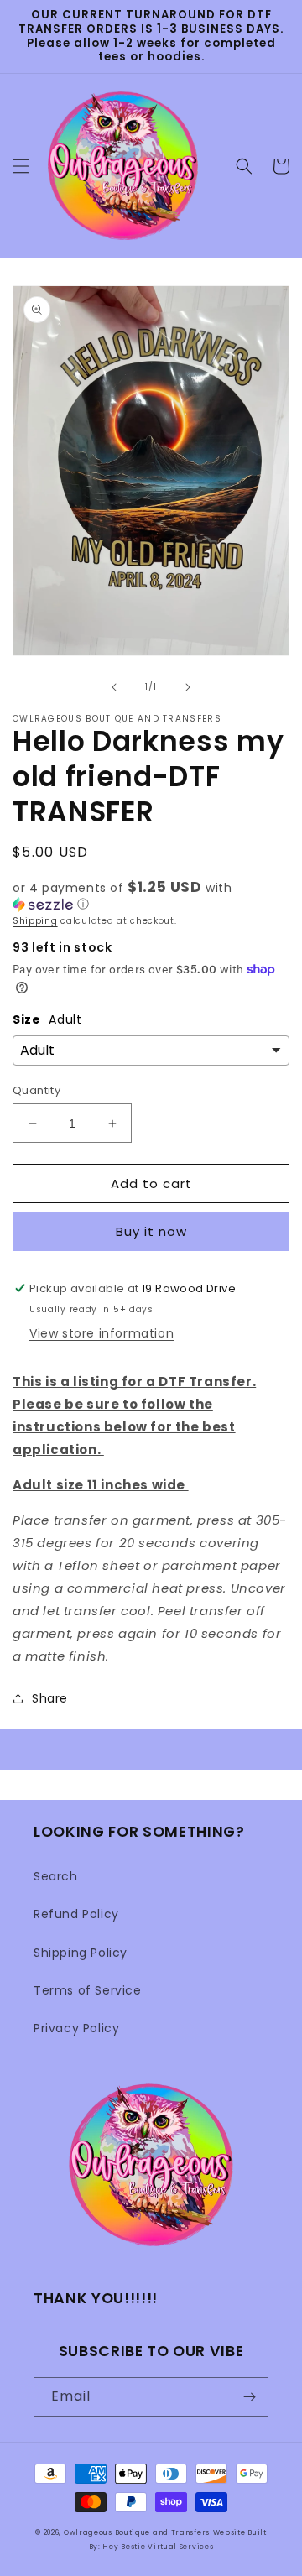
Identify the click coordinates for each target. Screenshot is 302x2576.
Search (56, 1876)
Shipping (35, 921)
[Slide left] (114, 687)
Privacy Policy (76, 2028)
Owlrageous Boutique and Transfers (137, 2532)
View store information (102, 1333)
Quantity (36, 1090)
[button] (21, 166)
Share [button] (50, 1698)
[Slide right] (188, 687)
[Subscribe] (249, 2397)
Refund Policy (76, 1914)
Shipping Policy (81, 1953)
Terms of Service (88, 1990)
